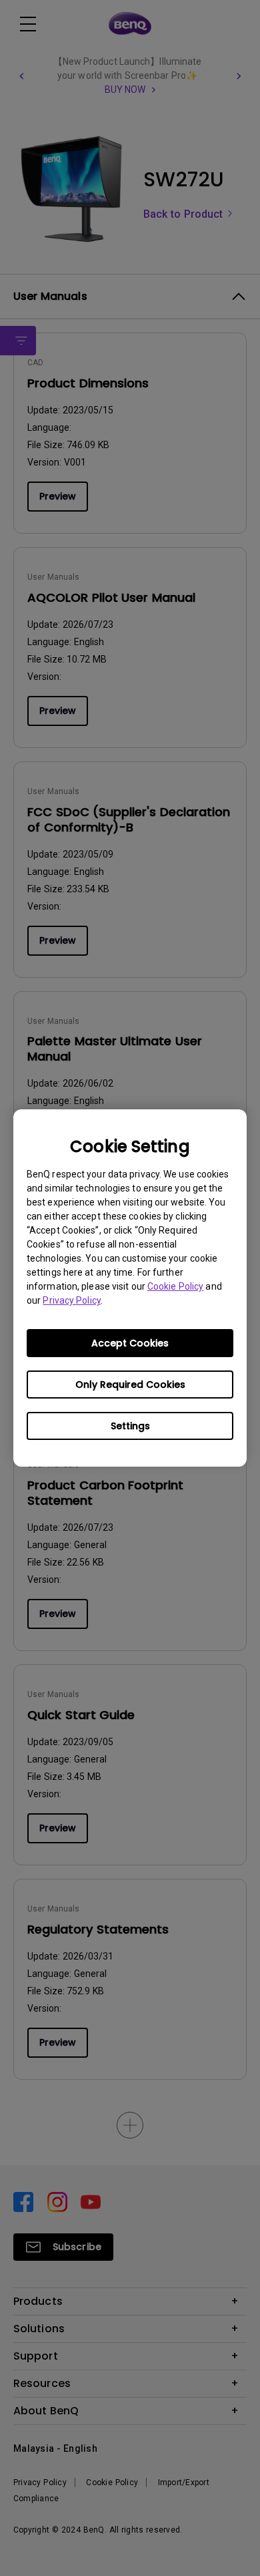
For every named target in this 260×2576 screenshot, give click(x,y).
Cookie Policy (175, 1286)
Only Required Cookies (130, 1385)
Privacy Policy (71, 1300)
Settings (130, 1426)
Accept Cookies (130, 1343)
